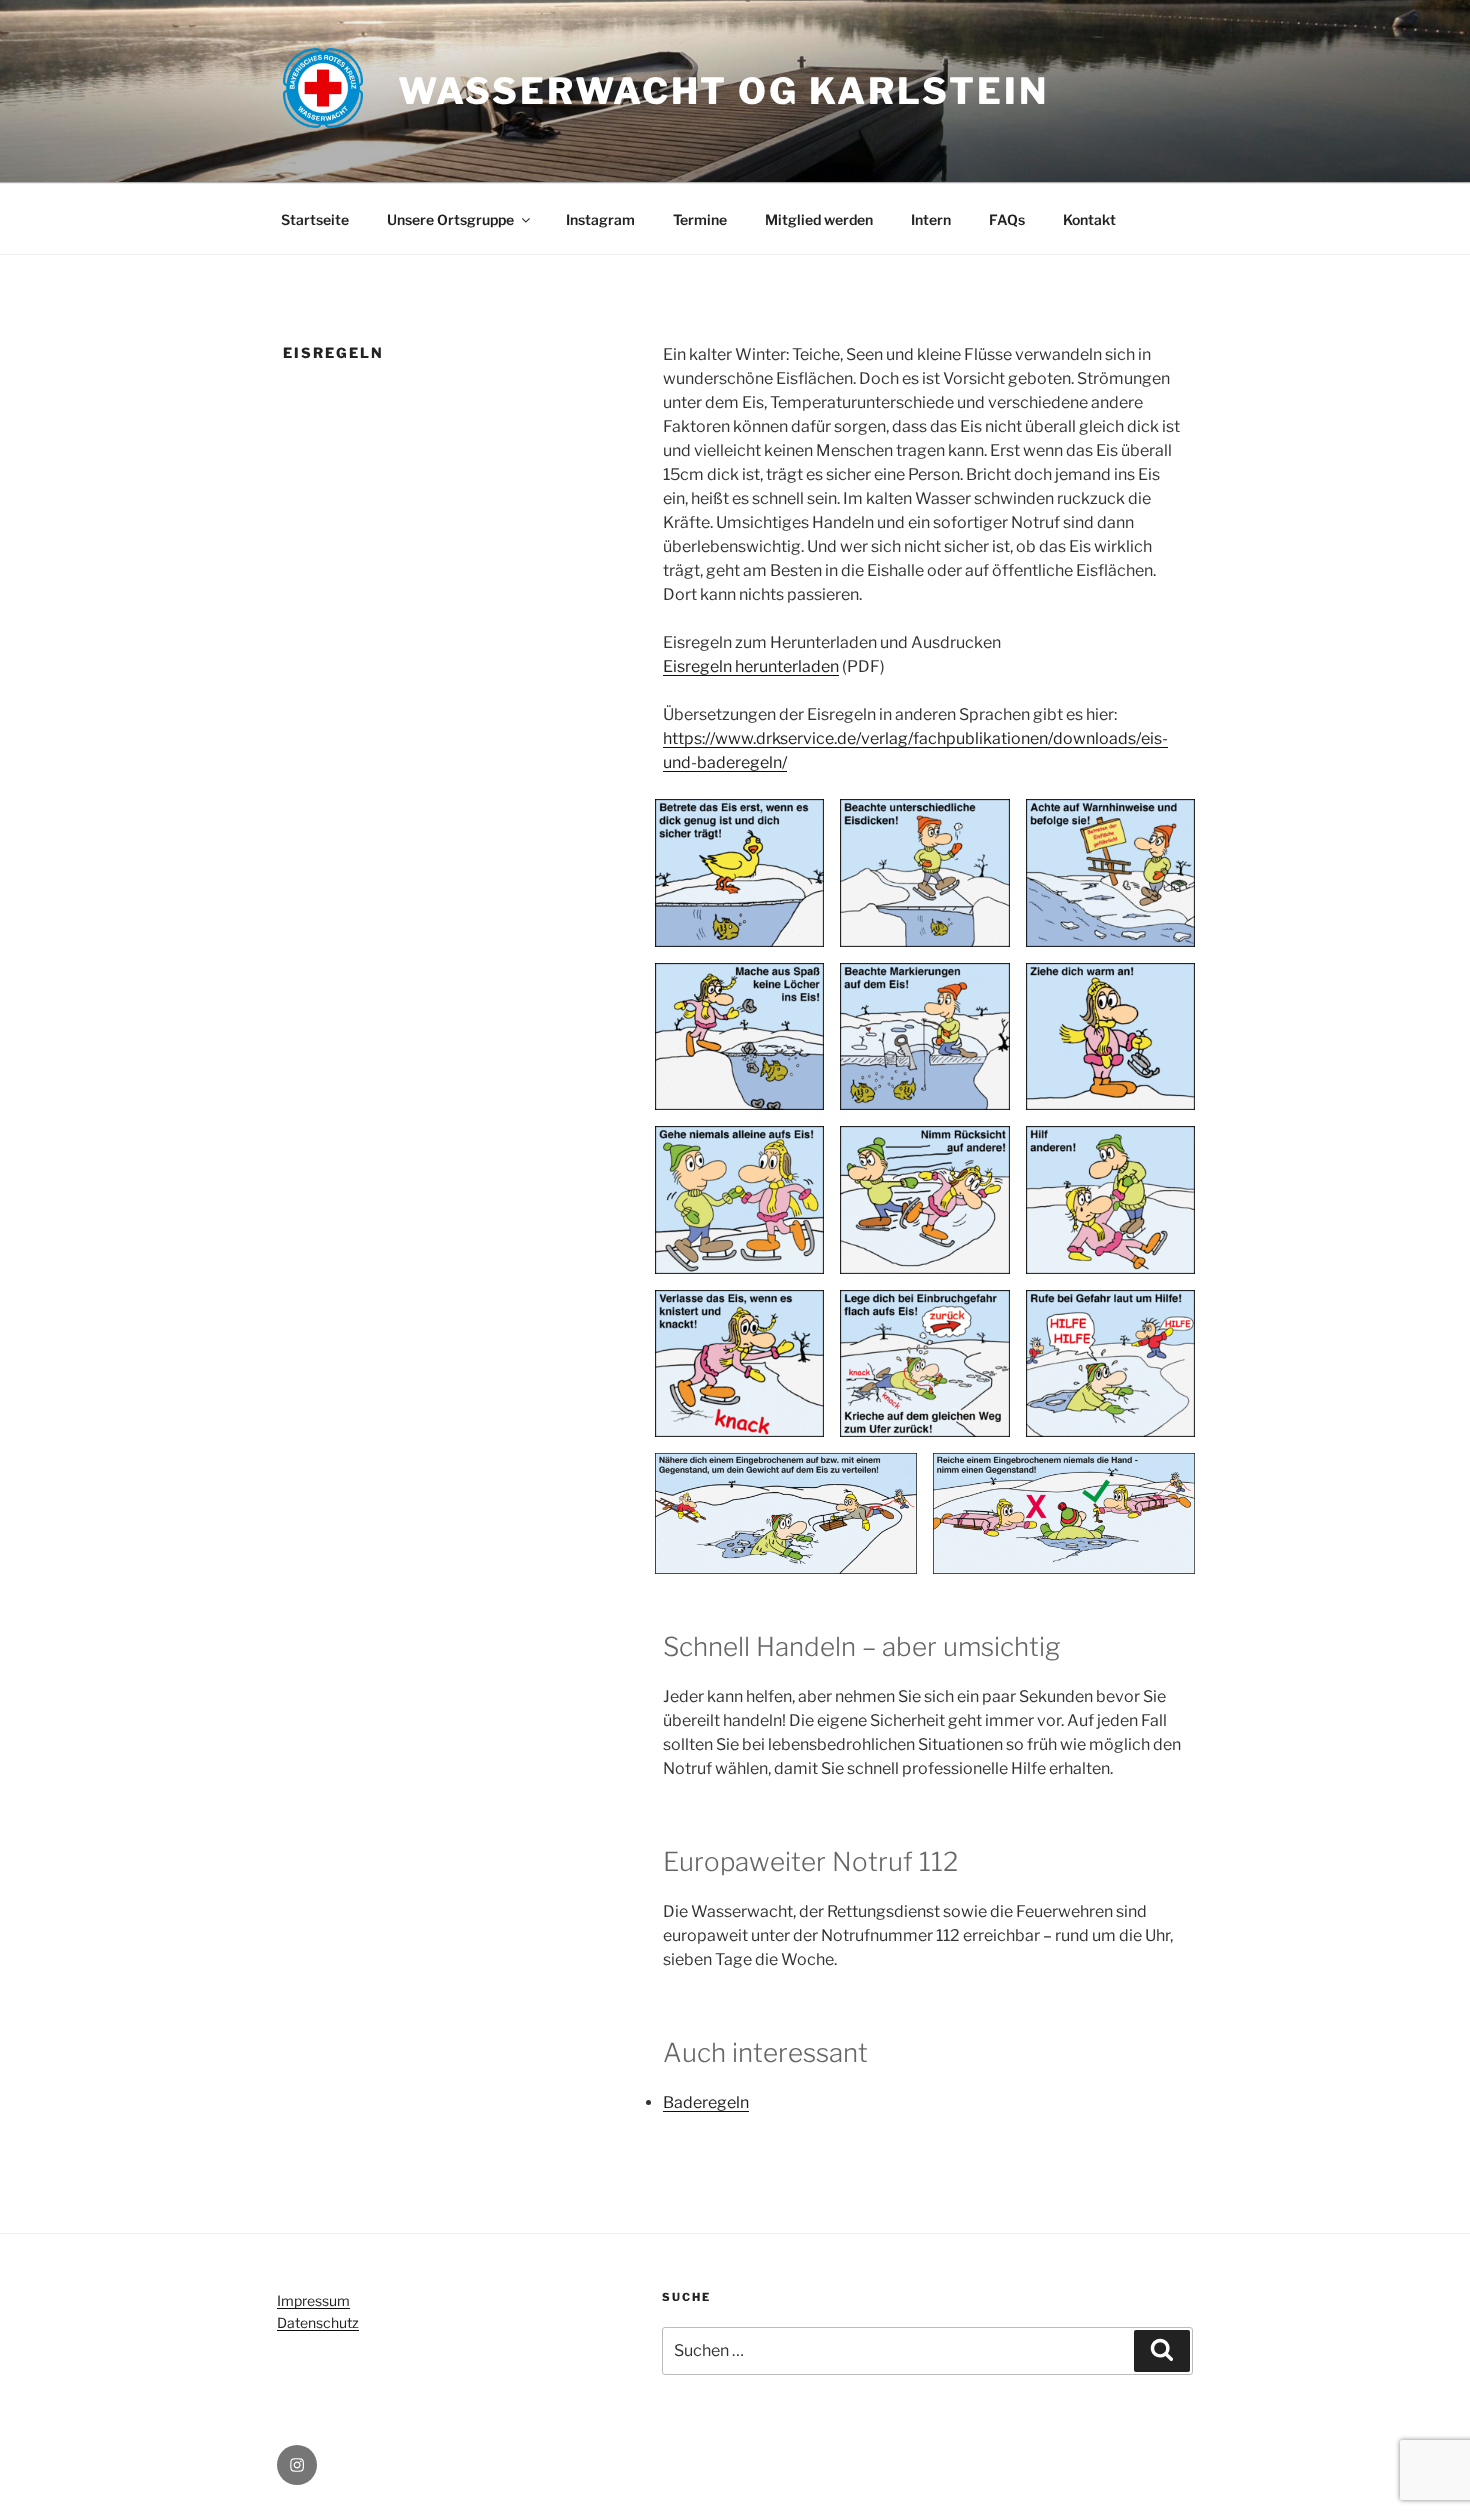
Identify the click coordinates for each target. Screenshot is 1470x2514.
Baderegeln (706, 2102)
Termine (700, 219)
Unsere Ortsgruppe (450, 219)
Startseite (315, 219)
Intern (931, 219)
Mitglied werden (819, 219)
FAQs (1007, 219)
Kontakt (1089, 219)
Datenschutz (318, 2322)
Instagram (600, 219)
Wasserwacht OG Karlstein (723, 91)
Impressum (313, 2300)
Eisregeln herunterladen (751, 666)
